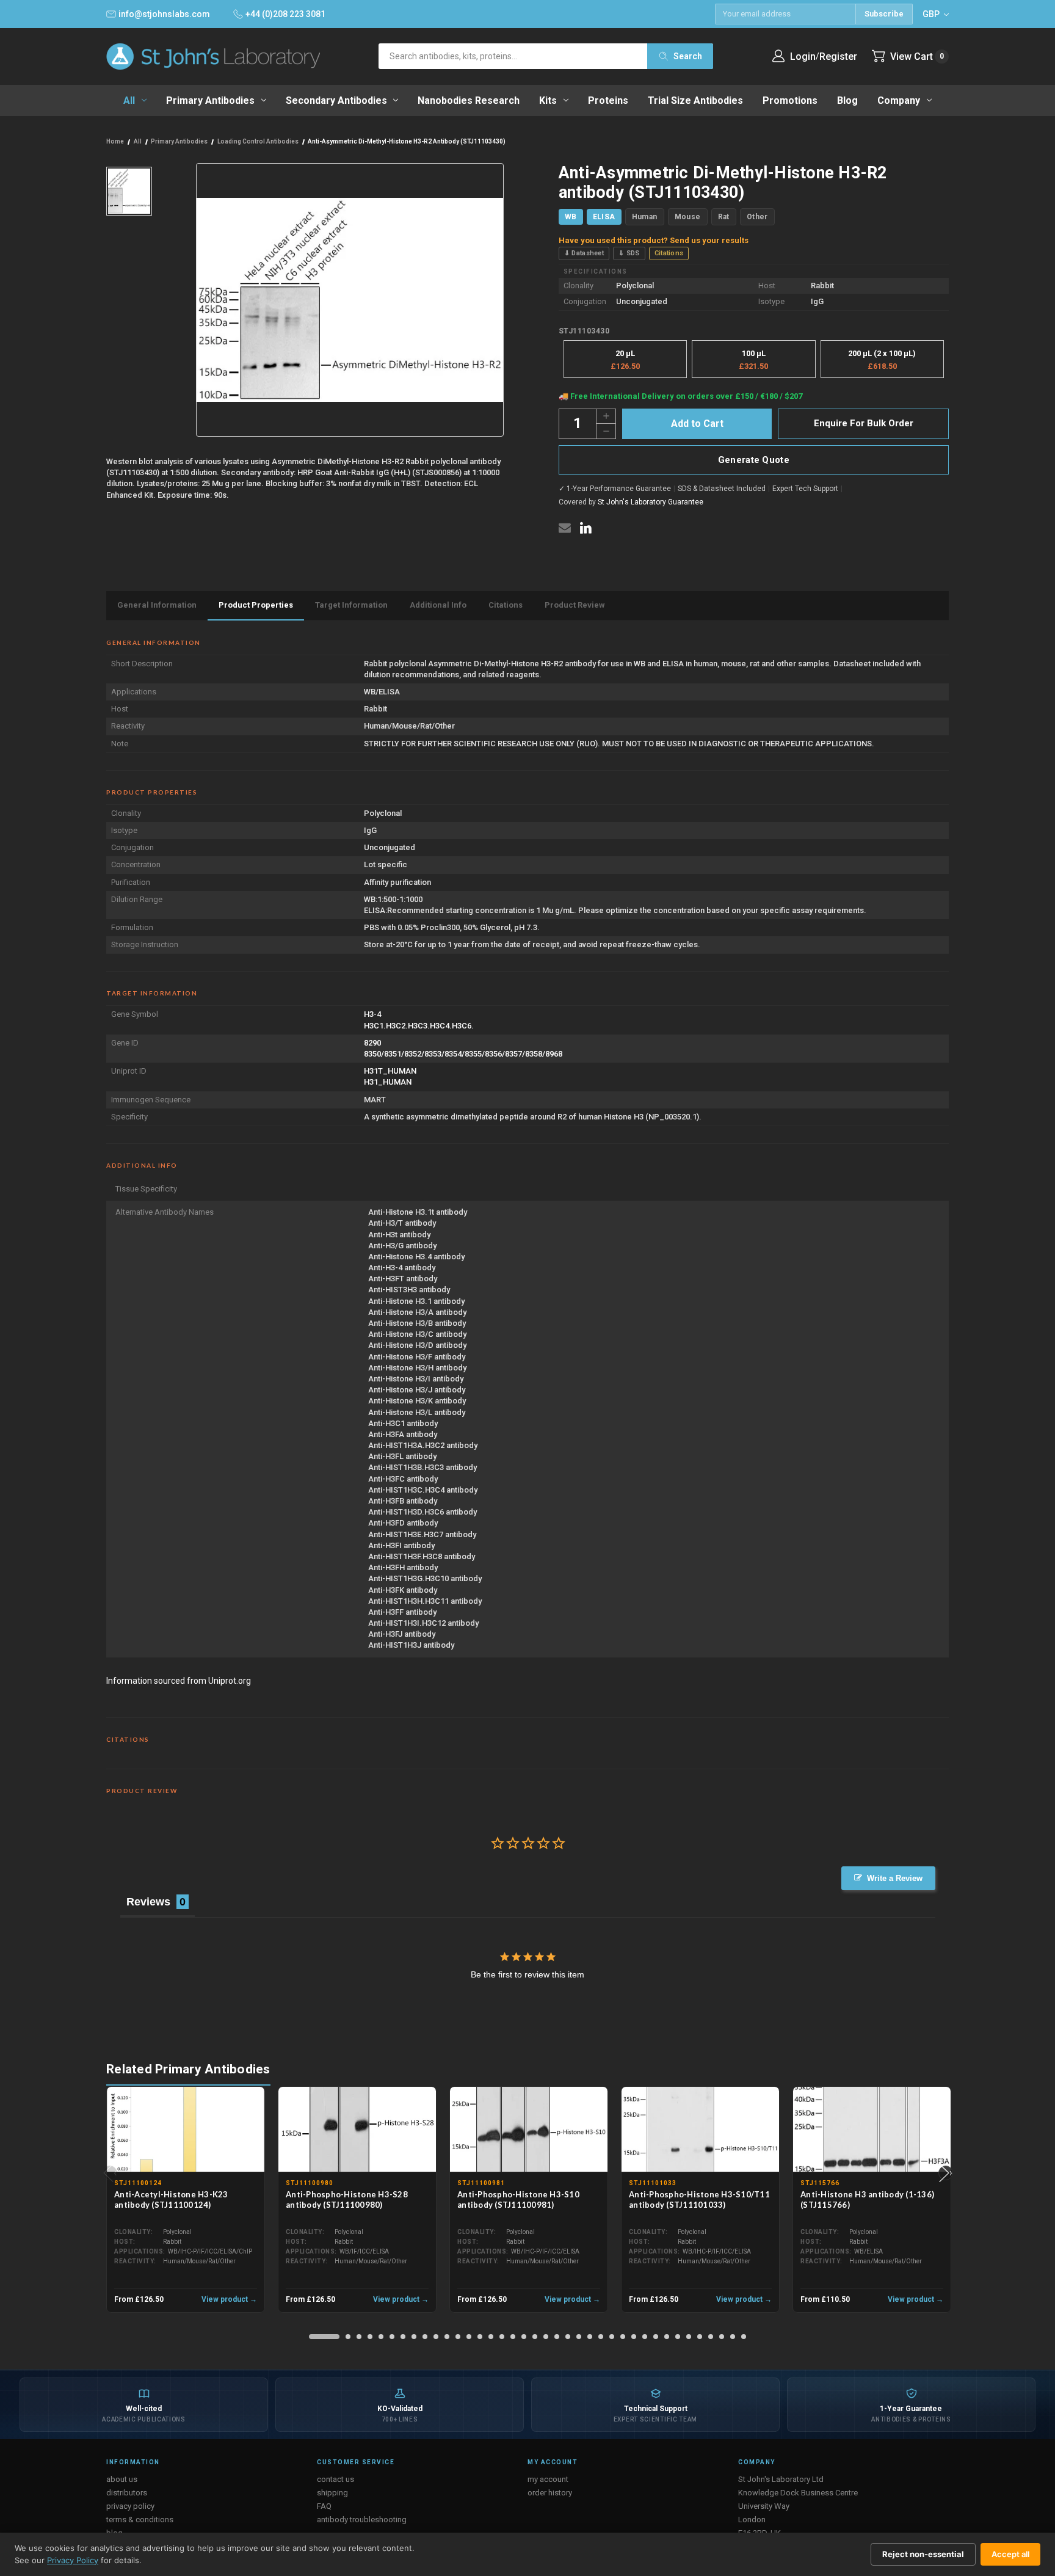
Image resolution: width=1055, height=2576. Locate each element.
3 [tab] (359, 2337)
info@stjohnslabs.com (164, 14)
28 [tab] (634, 2337)
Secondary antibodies (336, 100)
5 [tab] (381, 2337)
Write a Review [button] (895, 1878)
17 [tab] (513, 2337)
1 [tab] (324, 2337)
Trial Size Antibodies (695, 100)
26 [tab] (612, 2337)
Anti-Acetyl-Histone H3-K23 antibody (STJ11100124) (171, 2199)
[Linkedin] (586, 528)
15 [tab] (491, 2337)
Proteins (608, 100)
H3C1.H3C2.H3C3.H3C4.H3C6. (419, 1026)
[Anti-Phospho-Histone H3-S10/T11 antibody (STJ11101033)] (700, 2130)
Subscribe (884, 14)
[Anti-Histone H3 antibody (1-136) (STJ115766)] (872, 2130)
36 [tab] (722, 2337)
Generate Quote (754, 460)
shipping (332, 2493)
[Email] (565, 528)
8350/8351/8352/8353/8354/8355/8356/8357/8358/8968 (463, 1054)
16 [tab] (502, 2337)
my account (548, 2479)
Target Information (351, 605)
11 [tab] (447, 2337)
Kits (548, 100)
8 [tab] (414, 2337)
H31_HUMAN (388, 1082)
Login (803, 56)
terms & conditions (140, 2520)
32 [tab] (678, 2337)
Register (838, 56)
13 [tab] (469, 2337)
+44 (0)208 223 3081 (285, 14)
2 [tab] (348, 2337)
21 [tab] (557, 2337)
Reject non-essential (923, 2554)
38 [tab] (744, 2337)
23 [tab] (579, 2337)
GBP (932, 14)
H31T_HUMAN (390, 1071)
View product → (229, 2299)
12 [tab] (458, 2337)
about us (122, 2479)
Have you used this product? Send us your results (654, 240)
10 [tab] (436, 2337)
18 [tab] (524, 2337)
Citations (669, 253)
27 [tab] (623, 2337)
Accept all (1010, 2554)
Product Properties (256, 605)
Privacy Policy (73, 2560)
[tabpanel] (186, 2199)
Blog (847, 100)
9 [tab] (425, 2337)
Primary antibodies (210, 100)
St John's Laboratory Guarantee (651, 502)
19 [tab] (535, 2337)
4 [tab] (370, 2337)
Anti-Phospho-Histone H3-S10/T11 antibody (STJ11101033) (699, 2199)
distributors (127, 2493)
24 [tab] (590, 2337)
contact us (335, 2479)
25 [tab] (601, 2337)
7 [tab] (403, 2337)
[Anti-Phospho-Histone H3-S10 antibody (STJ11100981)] (529, 2130)
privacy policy (130, 2506)
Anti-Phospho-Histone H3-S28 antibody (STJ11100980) (347, 2199)
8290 (372, 1043)
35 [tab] (711, 2337)
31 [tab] (667, 2337)
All (129, 100)
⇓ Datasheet (584, 253)
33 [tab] (689, 2337)
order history (550, 2493)
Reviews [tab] (148, 1902)
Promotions (790, 100)
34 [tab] (700, 2337)
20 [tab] (546, 2337)
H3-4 (372, 1014)
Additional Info (438, 605)
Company (899, 100)
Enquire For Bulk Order (864, 423)
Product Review (575, 605)
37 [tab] (733, 2337)
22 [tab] (568, 2337)
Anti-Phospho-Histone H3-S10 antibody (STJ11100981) (518, 2199)
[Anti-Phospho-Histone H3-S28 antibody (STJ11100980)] (357, 2130)
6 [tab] (392, 2337)
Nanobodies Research (469, 100)
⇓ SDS (629, 253)
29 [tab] (645, 2337)
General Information (157, 605)
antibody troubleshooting (362, 2520)
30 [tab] (656, 2337)
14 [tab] (480, 2337)
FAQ (324, 2506)
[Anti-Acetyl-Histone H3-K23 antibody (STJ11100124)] (186, 2130)
